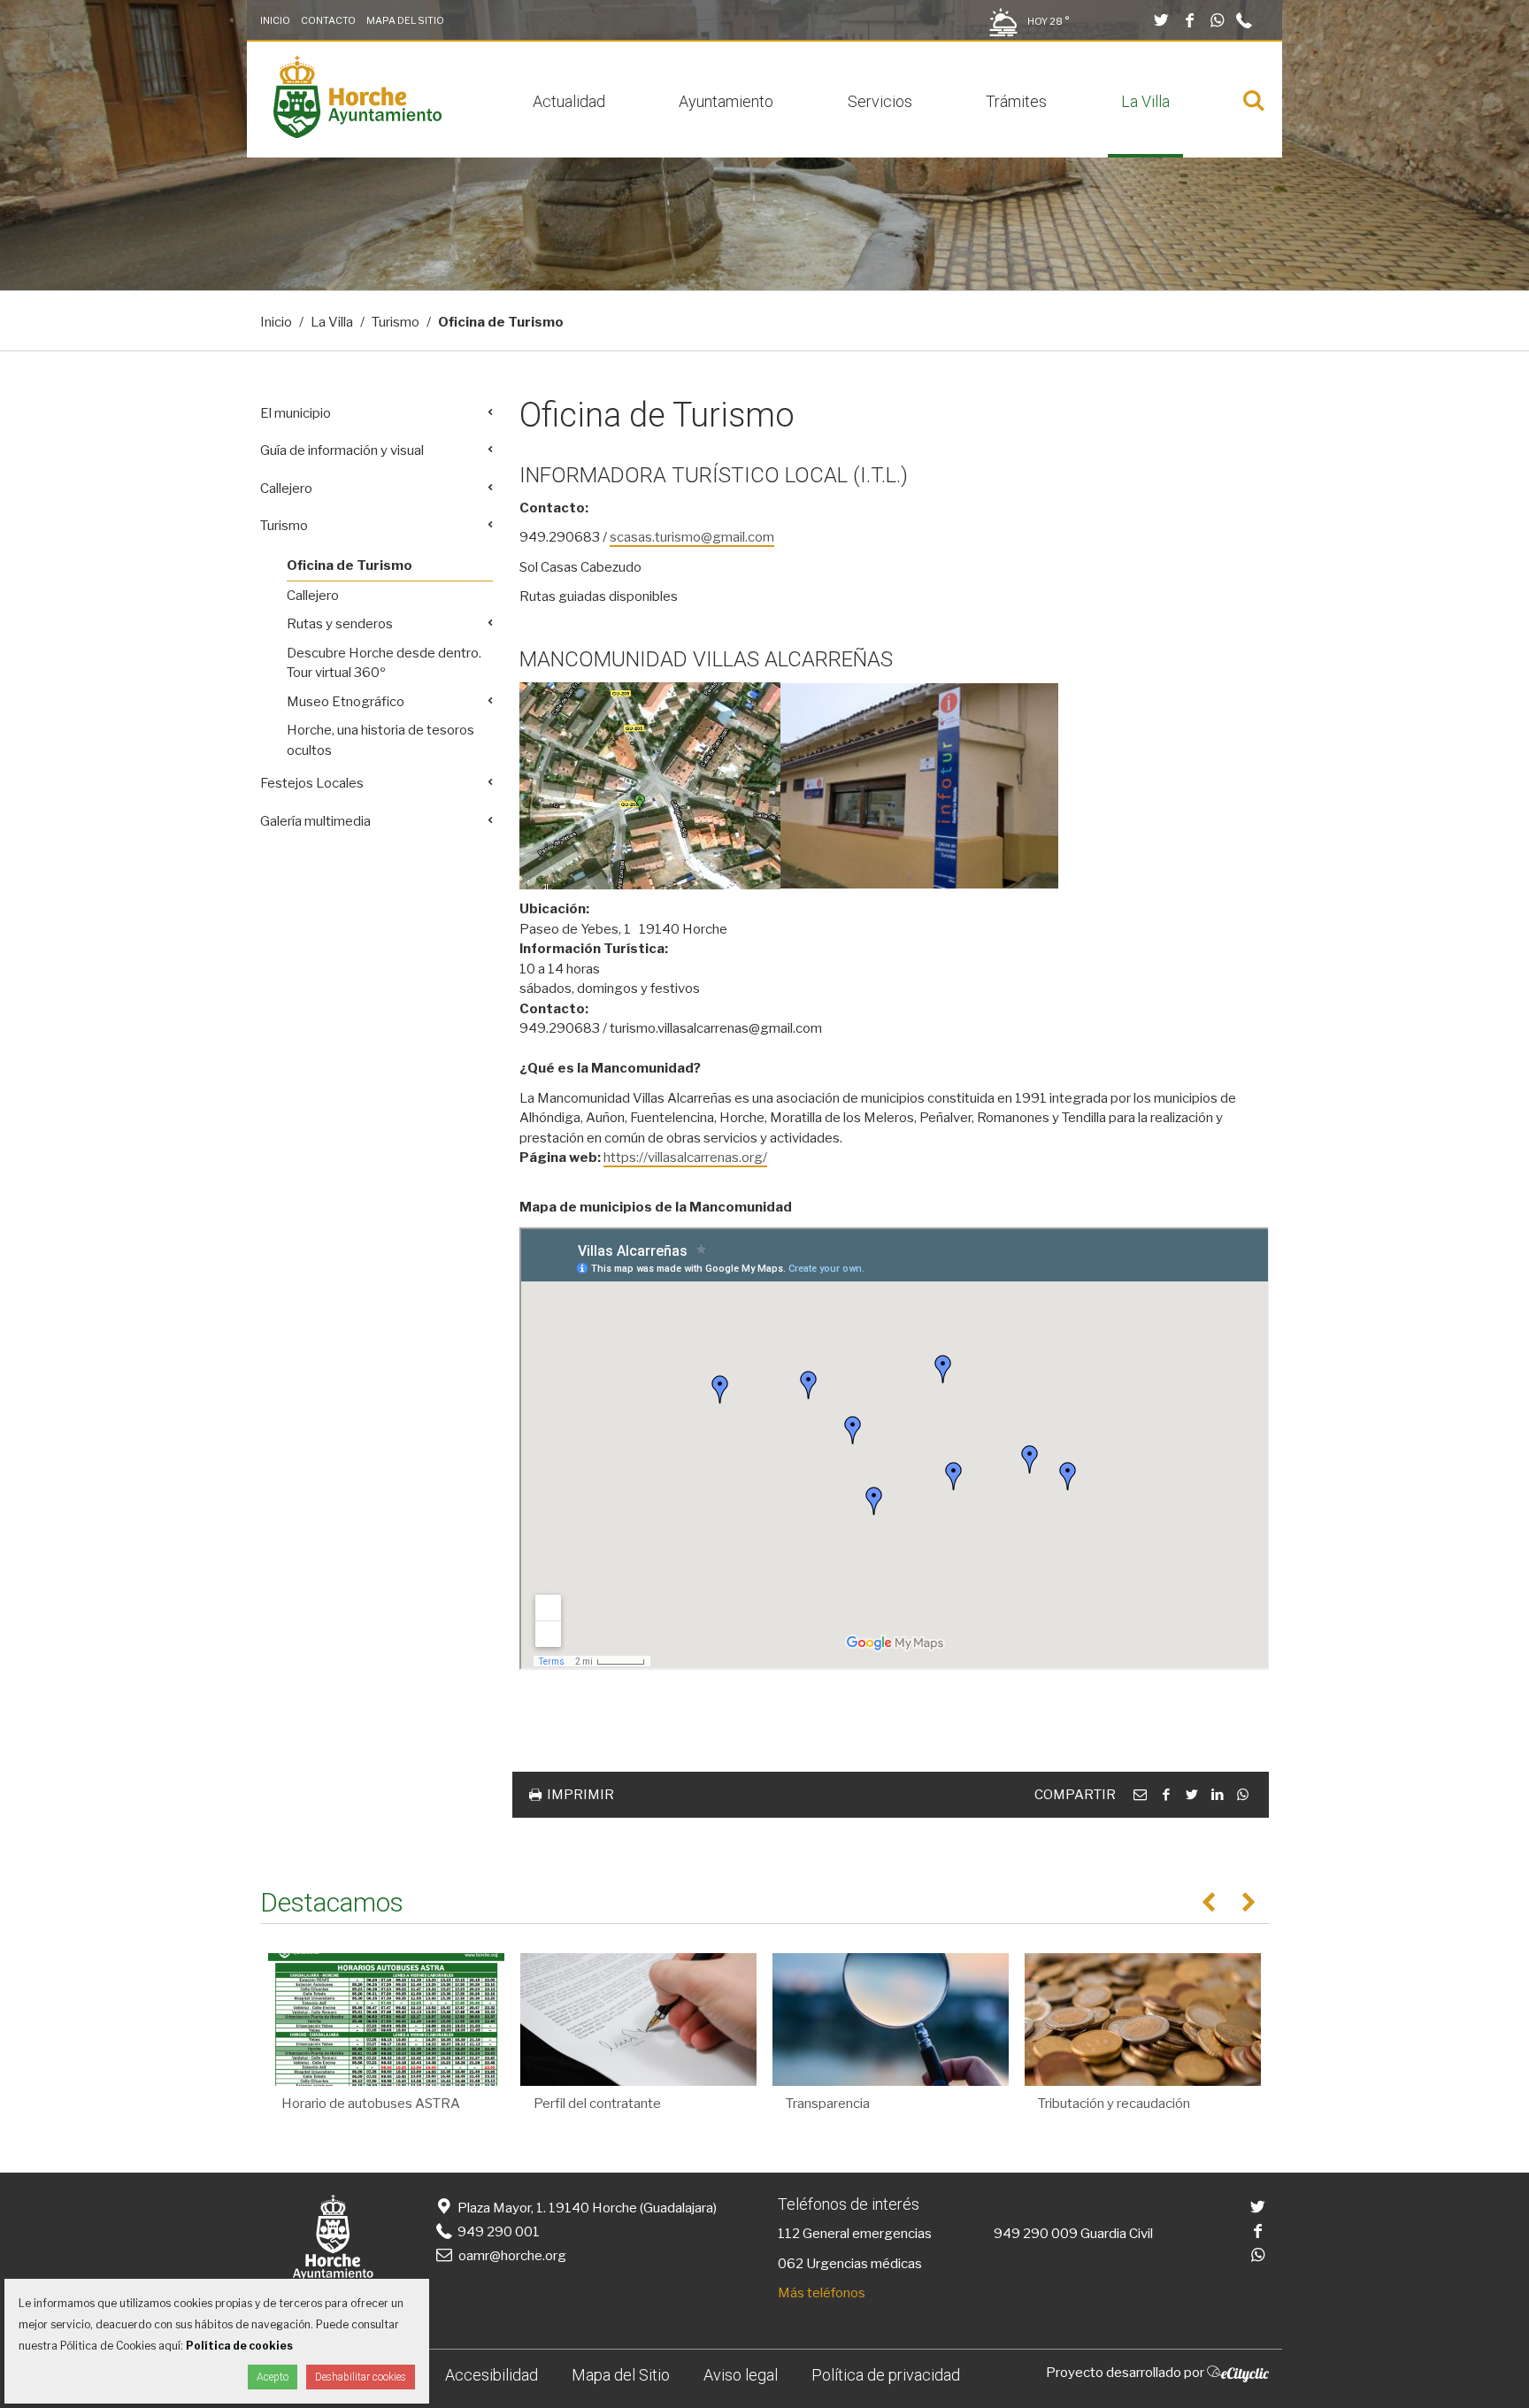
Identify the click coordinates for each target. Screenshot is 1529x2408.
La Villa (1145, 101)
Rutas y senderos (340, 624)
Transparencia (828, 2104)
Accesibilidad (492, 2375)
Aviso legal (741, 2375)
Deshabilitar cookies (361, 2377)
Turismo (396, 322)
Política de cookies (239, 2346)
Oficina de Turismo (350, 565)
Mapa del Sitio (405, 20)
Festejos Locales (312, 783)
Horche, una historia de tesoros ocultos (380, 740)
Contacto (328, 20)
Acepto (273, 2377)
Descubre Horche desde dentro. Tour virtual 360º (384, 663)
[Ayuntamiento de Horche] (357, 134)
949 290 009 (1036, 2234)
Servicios (880, 101)
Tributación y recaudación (1114, 2104)
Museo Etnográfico (346, 702)
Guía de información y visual (342, 450)
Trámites (1016, 101)
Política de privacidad (886, 2375)
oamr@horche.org (512, 2256)
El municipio (296, 413)
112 (789, 2234)
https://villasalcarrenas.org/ (685, 1158)
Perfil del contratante (597, 2104)
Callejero (286, 489)
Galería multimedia (315, 821)
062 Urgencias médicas (850, 2264)
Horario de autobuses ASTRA (371, 2104)
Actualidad (569, 101)
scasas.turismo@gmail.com (692, 537)
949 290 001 (497, 2232)
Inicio (275, 20)
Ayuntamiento (726, 101)
